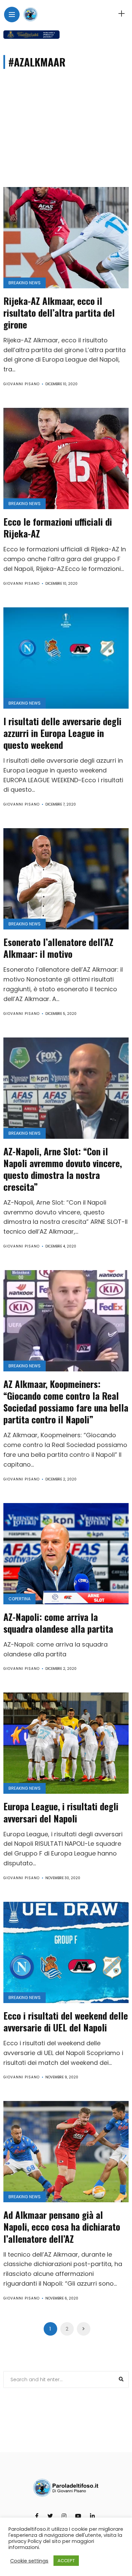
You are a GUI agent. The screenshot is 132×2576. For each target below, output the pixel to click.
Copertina (19, 1599)
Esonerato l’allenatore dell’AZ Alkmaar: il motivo (58, 948)
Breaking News (25, 283)
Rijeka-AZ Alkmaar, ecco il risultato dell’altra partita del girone (59, 313)
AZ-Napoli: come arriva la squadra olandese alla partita (58, 1623)
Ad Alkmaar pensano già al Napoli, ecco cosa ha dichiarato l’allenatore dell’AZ (62, 2227)
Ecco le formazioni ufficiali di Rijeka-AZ (58, 528)
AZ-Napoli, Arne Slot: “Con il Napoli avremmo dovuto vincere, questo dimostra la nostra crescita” (63, 1169)
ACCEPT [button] (66, 2561)
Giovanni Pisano (21, 384)
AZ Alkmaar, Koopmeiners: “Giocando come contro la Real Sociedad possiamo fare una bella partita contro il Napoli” (66, 1402)
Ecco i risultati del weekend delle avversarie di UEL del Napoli (66, 2021)
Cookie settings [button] (29, 2561)
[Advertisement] (66, 136)
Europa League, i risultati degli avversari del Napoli (61, 1812)
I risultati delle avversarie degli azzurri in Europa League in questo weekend (62, 733)
